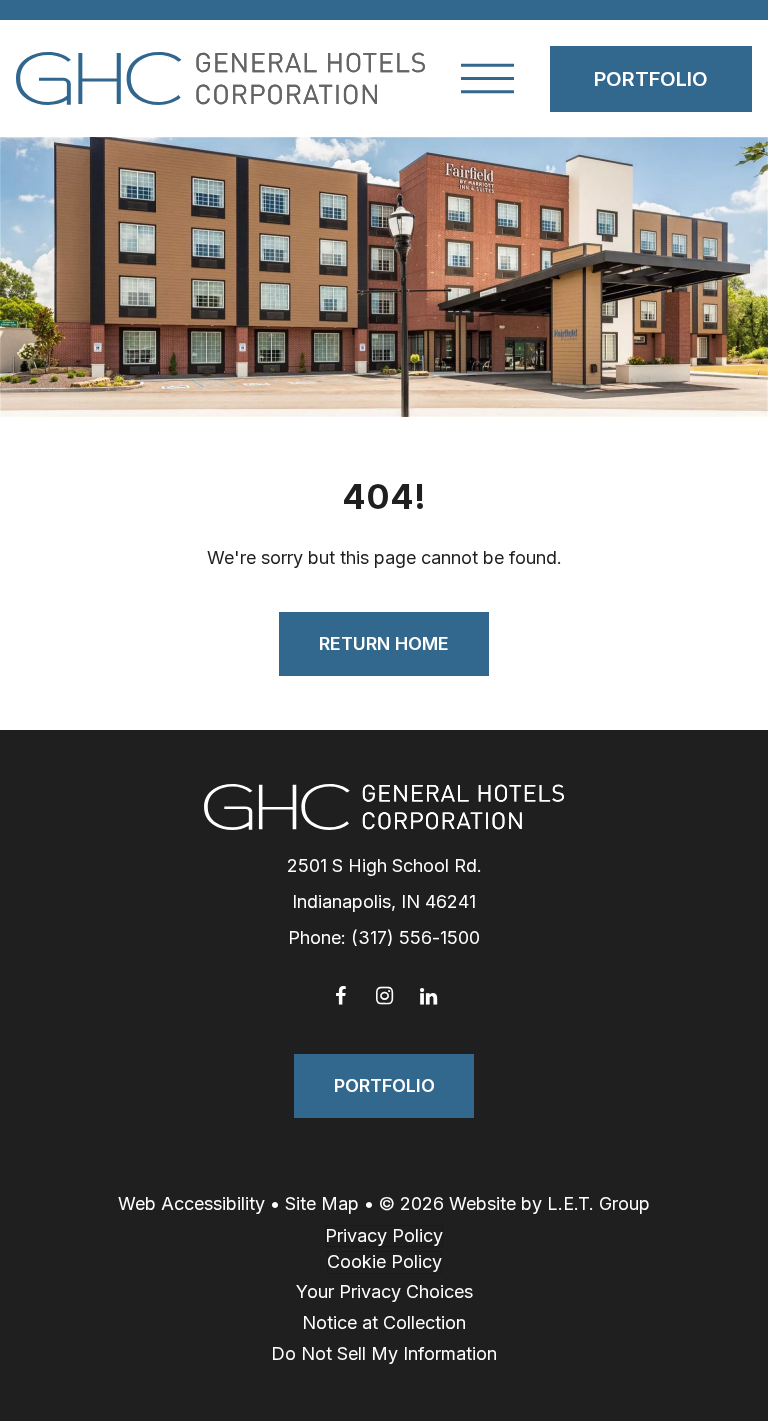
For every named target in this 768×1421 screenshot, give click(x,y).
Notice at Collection (384, 1322)
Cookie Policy (384, 1261)
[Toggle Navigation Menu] (487, 78)
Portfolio (651, 79)
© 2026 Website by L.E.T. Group (514, 1203)
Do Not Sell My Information (384, 1353)
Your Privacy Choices (384, 1291)
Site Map (322, 1203)
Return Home (384, 643)
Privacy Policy (384, 1235)
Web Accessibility (191, 1203)
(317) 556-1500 (415, 937)
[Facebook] (340, 996)
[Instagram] (384, 996)
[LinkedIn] (428, 996)
